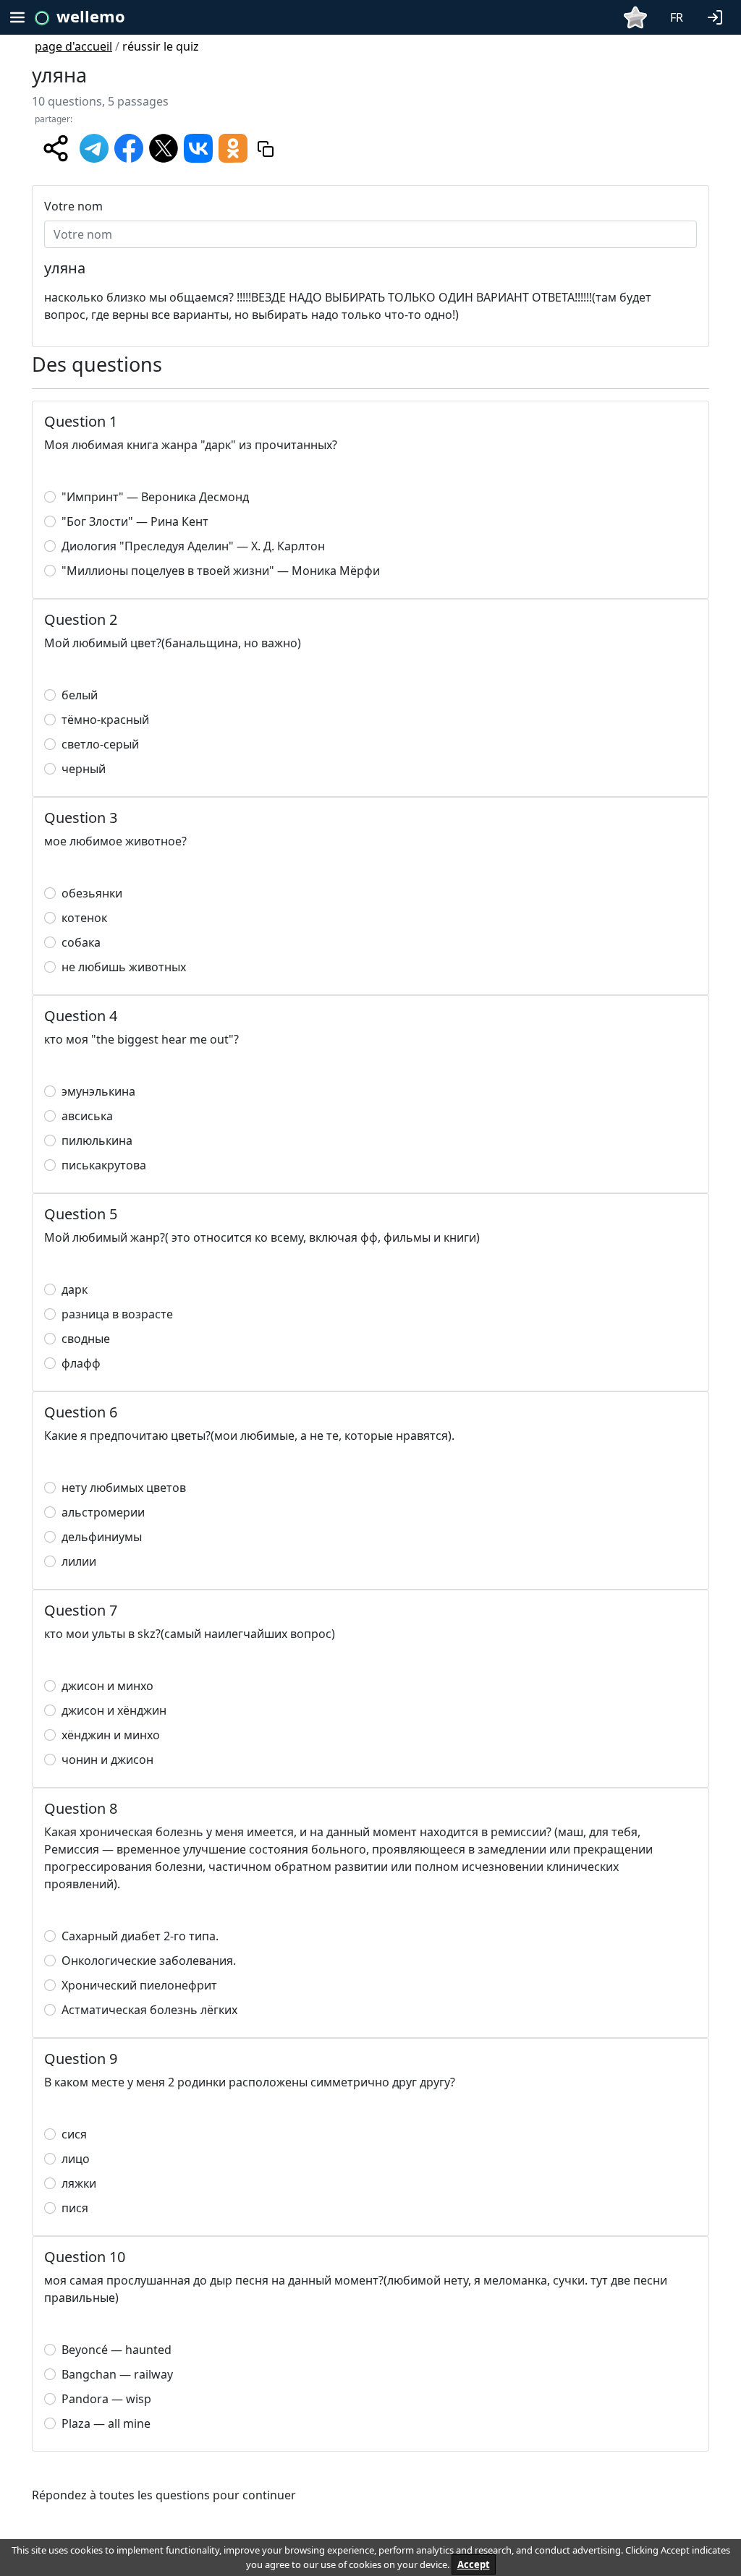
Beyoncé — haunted (117, 2350)
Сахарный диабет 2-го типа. (140, 1936)
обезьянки (92, 893)
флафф (81, 1363)
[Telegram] (94, 148)
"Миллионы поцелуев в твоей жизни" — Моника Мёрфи (221, 571)
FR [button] (677, 17)
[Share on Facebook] (129, 148)
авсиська (87, 1116)
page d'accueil (73, 46)
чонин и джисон (107, 1760)
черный (84, 769)
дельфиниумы (102, 1537)
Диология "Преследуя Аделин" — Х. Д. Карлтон (193, 546)
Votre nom (73, 206)
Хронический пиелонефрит (139, 1985)
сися (74, 2134)
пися (75, 2208)
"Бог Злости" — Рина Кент (135, 521)
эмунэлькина (98, 1091)
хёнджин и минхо (111, 1735)
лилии (79, 1561)
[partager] (56, 148)
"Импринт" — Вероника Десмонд (155, 497)
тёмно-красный (105, 720)
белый (80, 695)
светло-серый (100, 744)
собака (81, 942)
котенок (84, 918)
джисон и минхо (107, 1686)
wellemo (91, 16)
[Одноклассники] (233, 148)
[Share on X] (164, 148)
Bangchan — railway (117, 2374)
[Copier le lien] (266, 148)
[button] (718, 16)
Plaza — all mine (106, 2423)
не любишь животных (124, 967)
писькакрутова (104, 1165)
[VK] (198, 148)
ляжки (79, 2183)
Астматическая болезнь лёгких (149, 2010)
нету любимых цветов (124, 1488)
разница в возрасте (117, 1314)
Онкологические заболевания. (149, 1961)
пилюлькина (97, 1140)
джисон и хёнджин (114, 1710)
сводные (86, 1339)
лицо (76, 2159)
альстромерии (103, 1512)
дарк (75, 1289)
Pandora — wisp (106, 2399)
